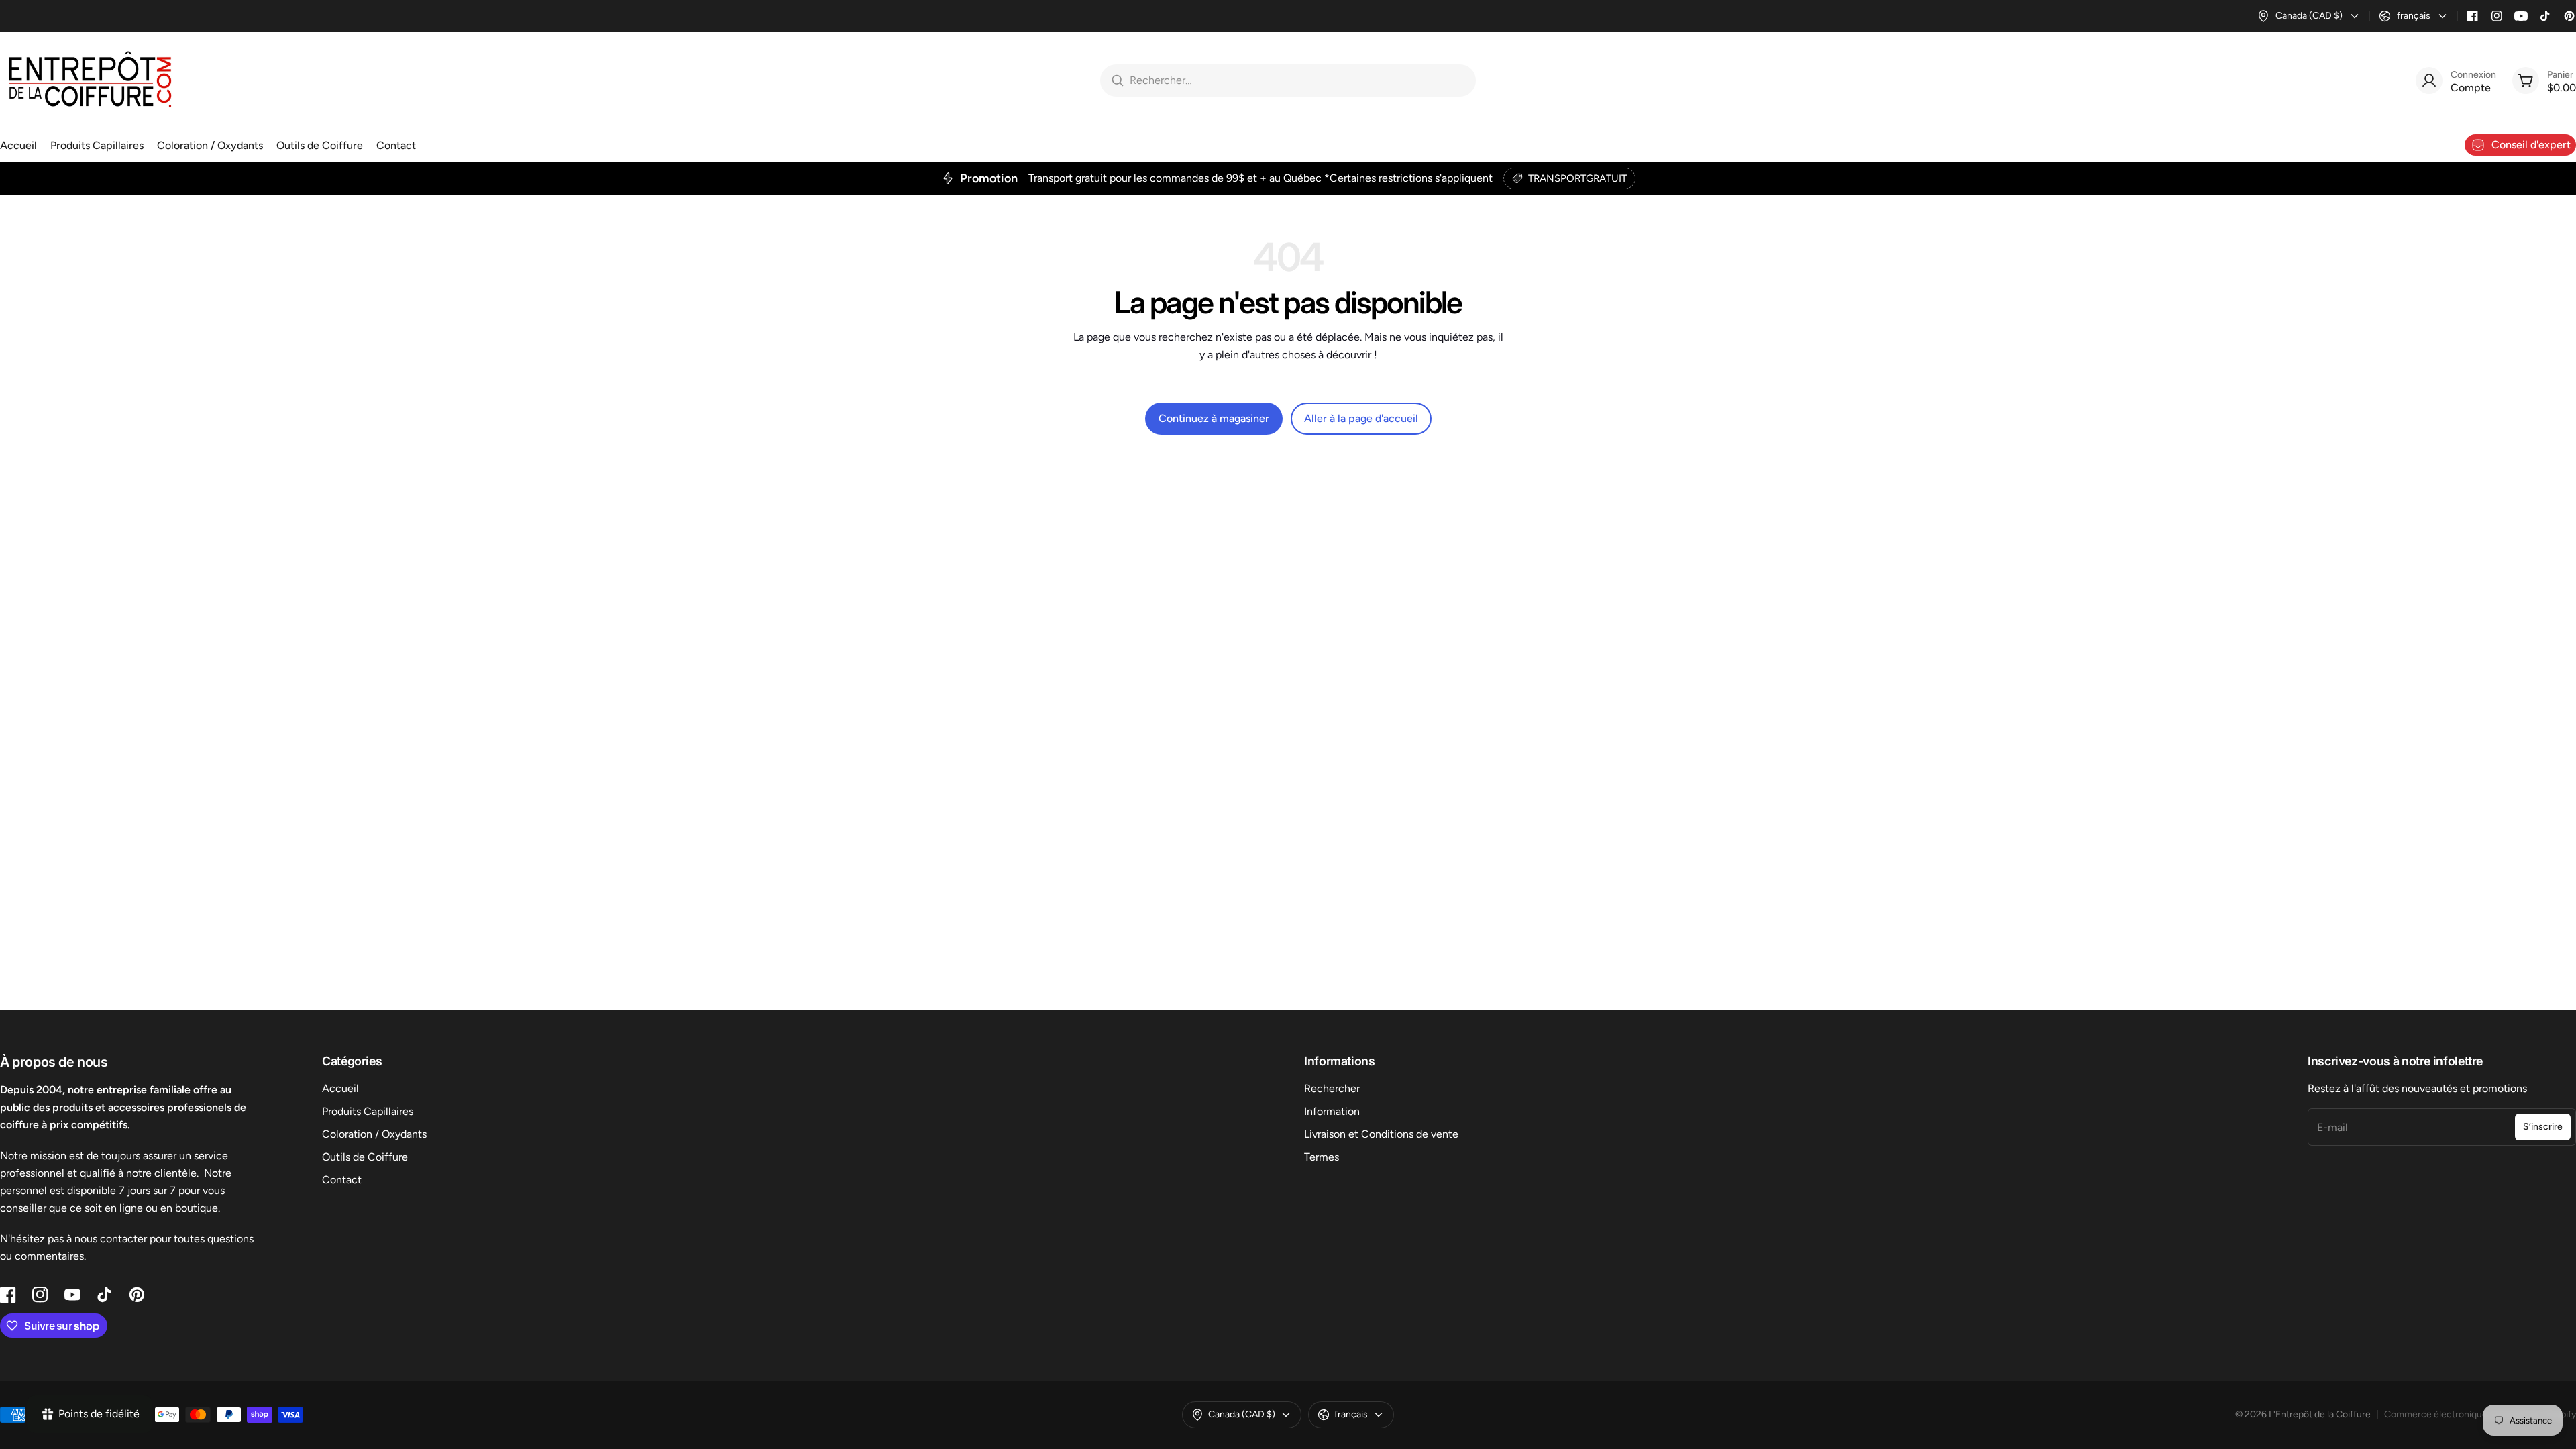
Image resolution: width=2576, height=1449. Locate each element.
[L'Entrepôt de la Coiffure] (91, 80)
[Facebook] (2473, 16)
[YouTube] (2521, 16)
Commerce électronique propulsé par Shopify (2480, 1414)
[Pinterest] (2569, 16)
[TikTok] (2545, 16)
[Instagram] (2497, 16)
